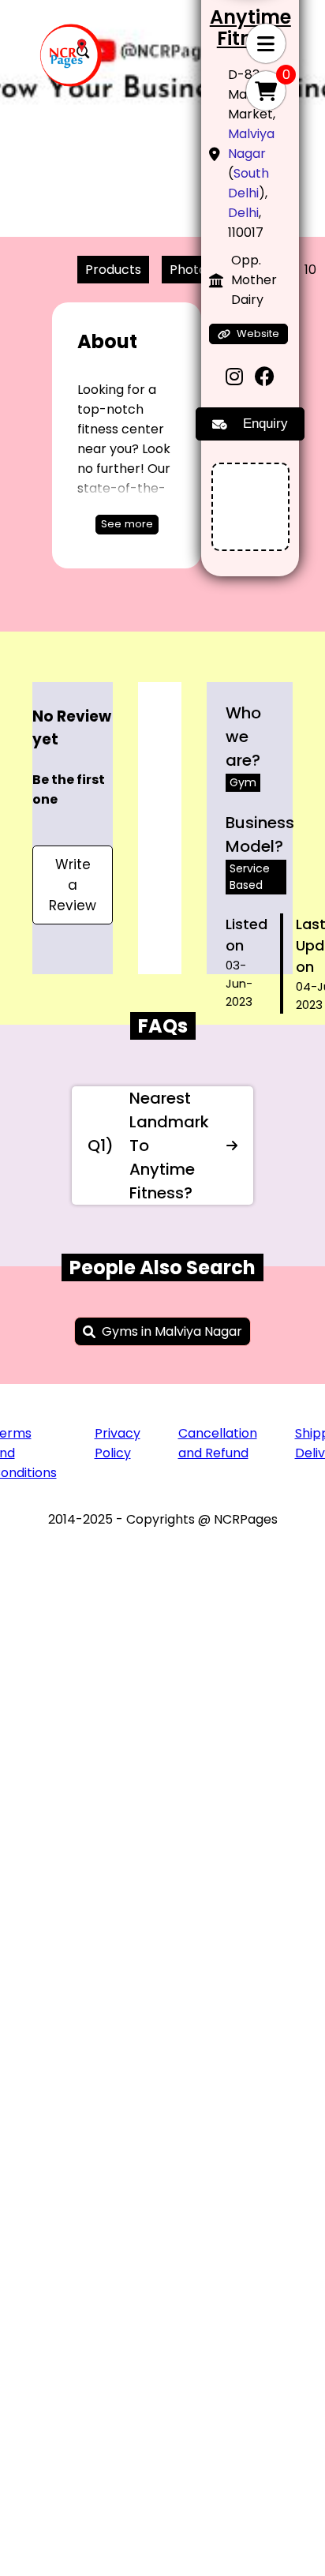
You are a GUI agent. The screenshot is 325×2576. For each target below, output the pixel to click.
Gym (243, 782)
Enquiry (265, 424)
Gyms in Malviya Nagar (172, 1331)
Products (113, 270)
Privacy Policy (118, 1443)
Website (258, 334)
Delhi (243, 213)
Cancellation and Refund (218, 1443)
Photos (191, 270)
